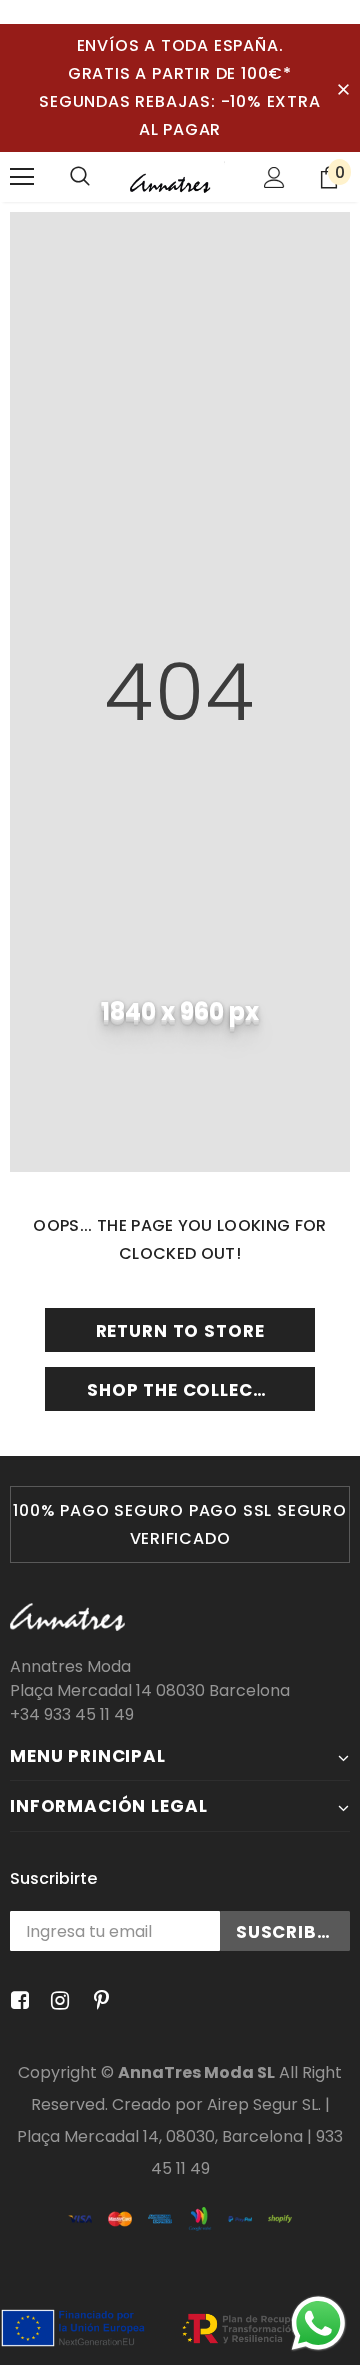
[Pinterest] (96, 2001)
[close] (343, 88)
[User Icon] (274, 177)
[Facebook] (16, 2001)
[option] (180, 1524)
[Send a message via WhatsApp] (318, 2323)
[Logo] (177, 177)
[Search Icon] (80, 177)
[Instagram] (56, 2001)
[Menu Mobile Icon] (22, 177)
